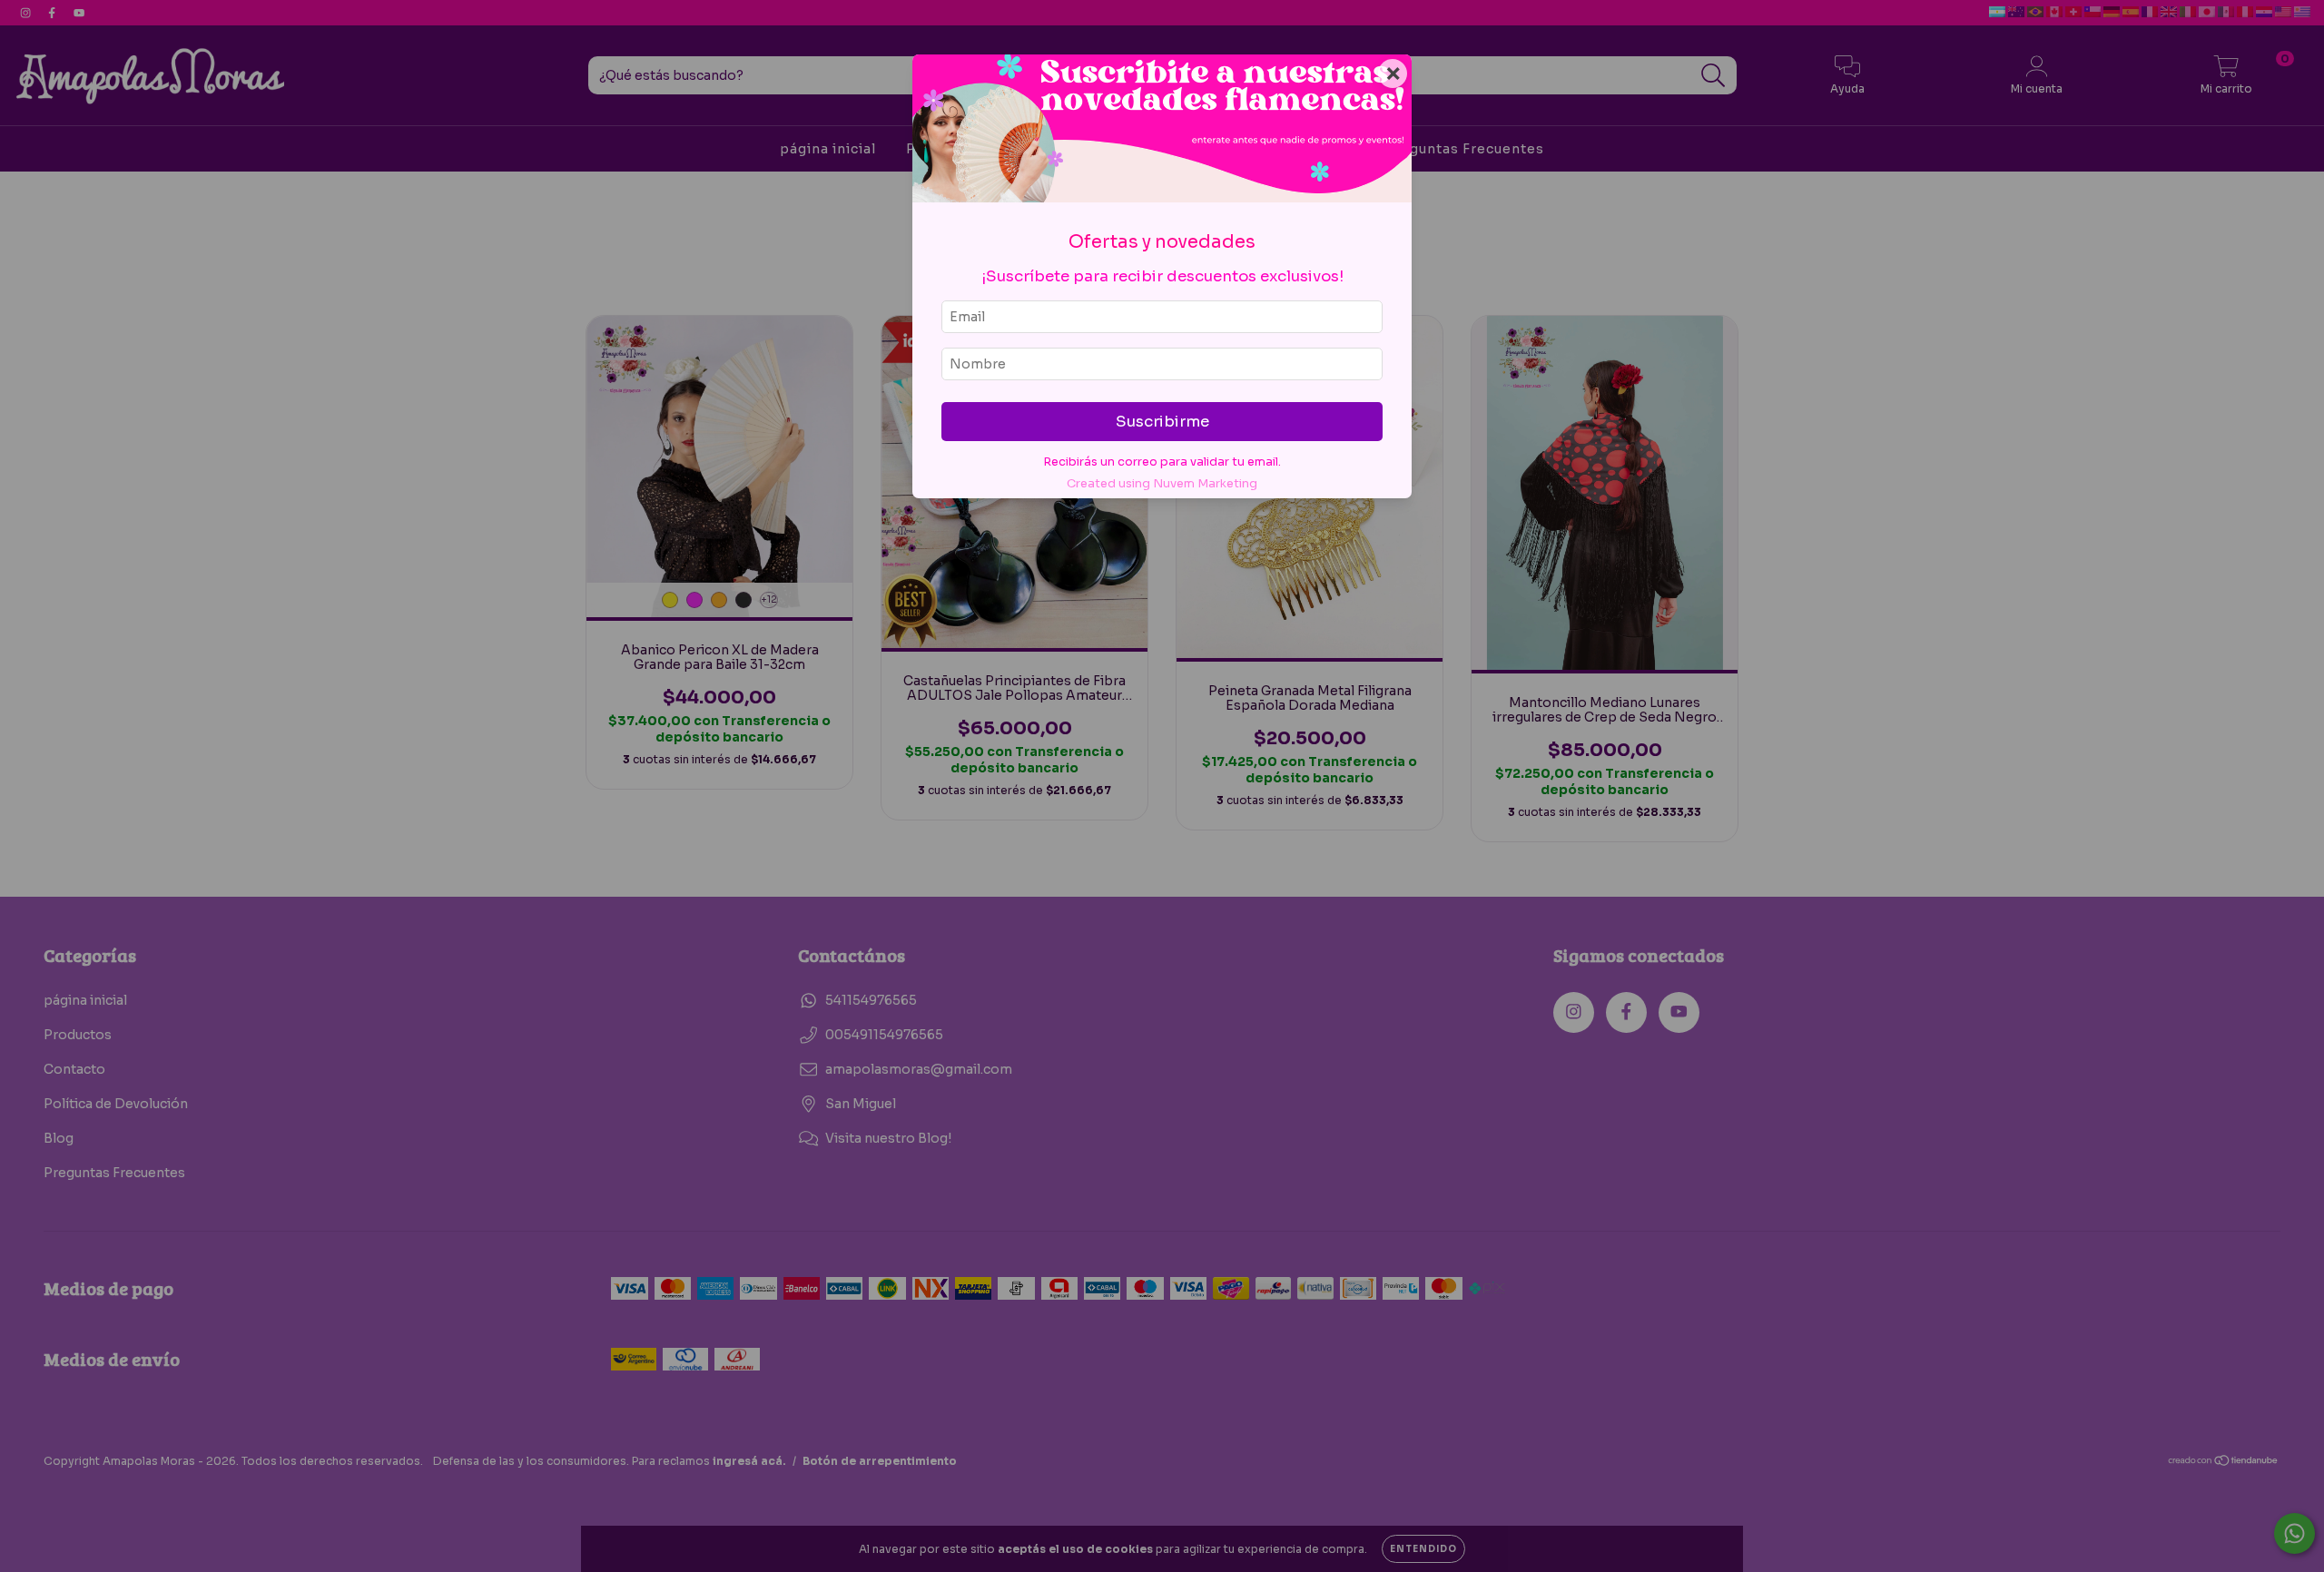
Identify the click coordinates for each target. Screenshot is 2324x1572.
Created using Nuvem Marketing (1162, 484)
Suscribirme (1162, 422)
